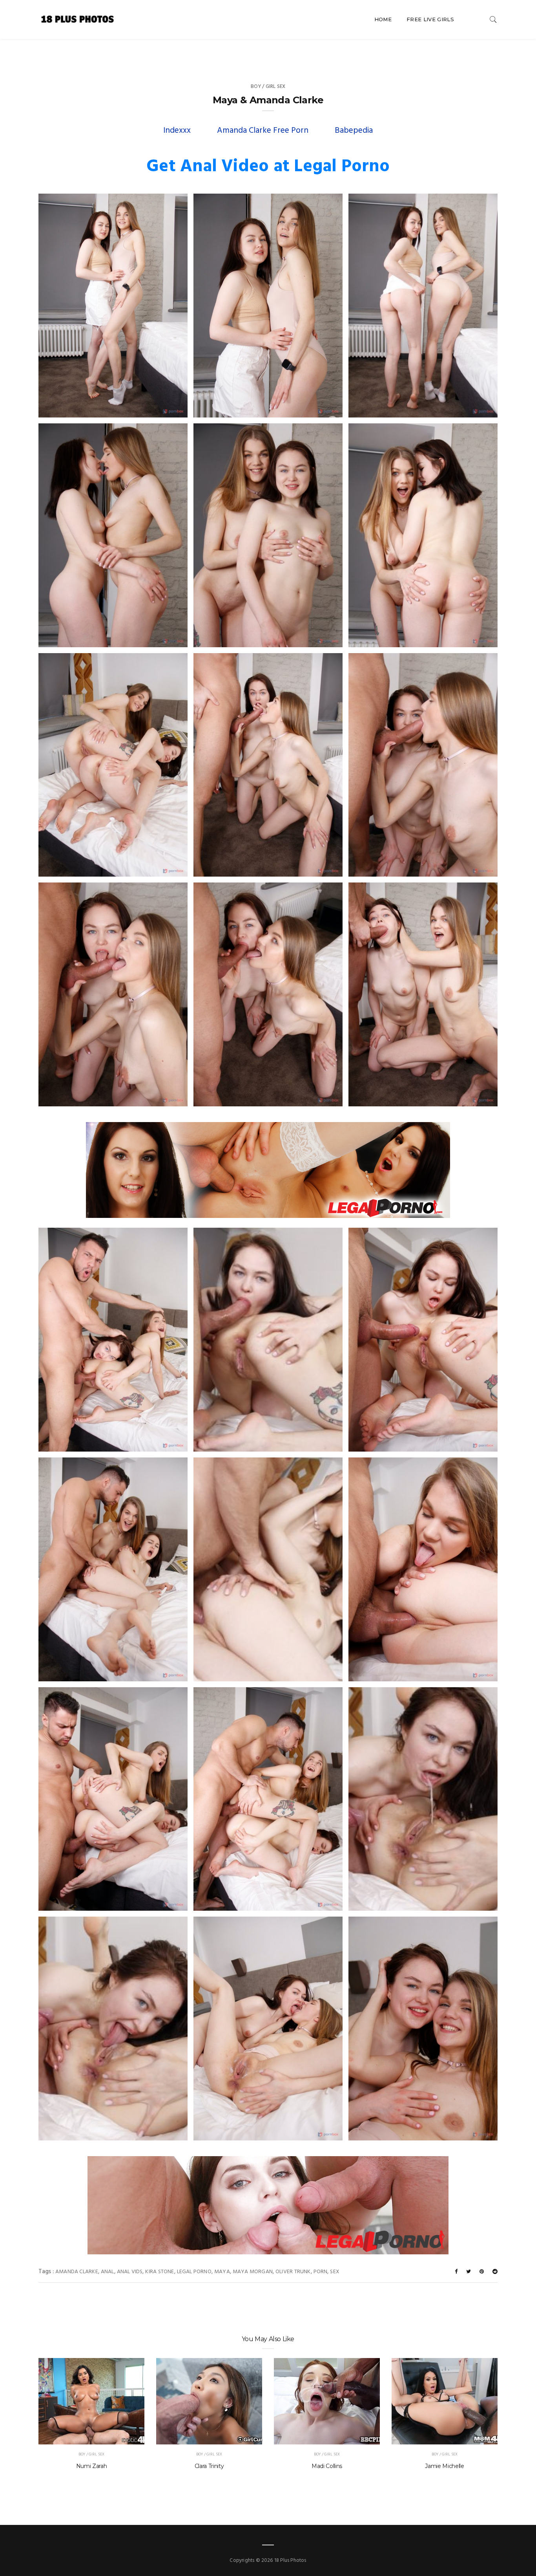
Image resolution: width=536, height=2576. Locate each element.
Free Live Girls (430, 19)
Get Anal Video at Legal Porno (268, 167)
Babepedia (354, 131)
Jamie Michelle (444, 2466)
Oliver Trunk (293, 2272)
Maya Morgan (253, 2272)
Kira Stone (160, 2272)
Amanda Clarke (77, 2272)
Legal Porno (194, 2272)
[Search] (493, 19)
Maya (222, 2272)
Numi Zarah (92, 2466)
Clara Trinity (209, 2466)
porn (321, 2272)
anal (108, 2272)
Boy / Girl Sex (268, 87)
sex (335, 2272)
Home (383, 19)
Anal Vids (130, 2272)
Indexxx (177, 131)
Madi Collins (327, 2466)
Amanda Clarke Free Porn (263, 131)
